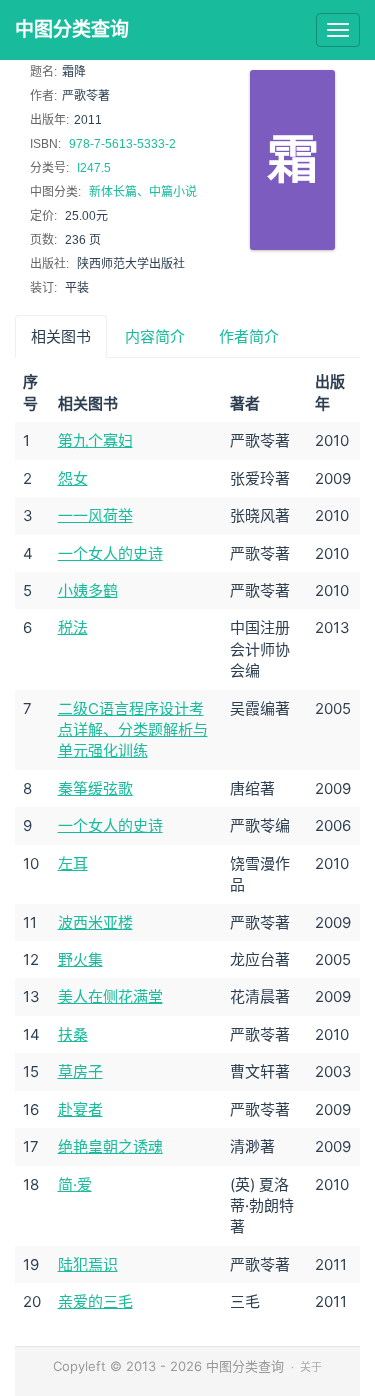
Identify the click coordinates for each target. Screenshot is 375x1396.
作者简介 (249, 336)
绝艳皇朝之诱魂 (110, 1146)
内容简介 (155, 336)
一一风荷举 (95, 515)
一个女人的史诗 (110, 553)
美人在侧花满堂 (110, 996)
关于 (311, 1367)
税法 (73, 627)
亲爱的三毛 (95, 1301)
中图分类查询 (72, 29)
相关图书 (61, 336)
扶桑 (73, 1034)
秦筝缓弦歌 (95, 788)
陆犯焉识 (88, 1264)
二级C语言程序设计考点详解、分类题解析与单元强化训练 (133, 730)
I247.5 (94, 168)
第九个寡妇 (95, 440)
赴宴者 (80, 1109)
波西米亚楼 (95, 922)
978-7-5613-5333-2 (122, 144)
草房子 (80, 1071)
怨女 (73, 478)
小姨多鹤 (88, 590)
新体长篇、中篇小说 (143, 192)
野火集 (80, 959)
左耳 (73, 863)
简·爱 (75, 1184)
